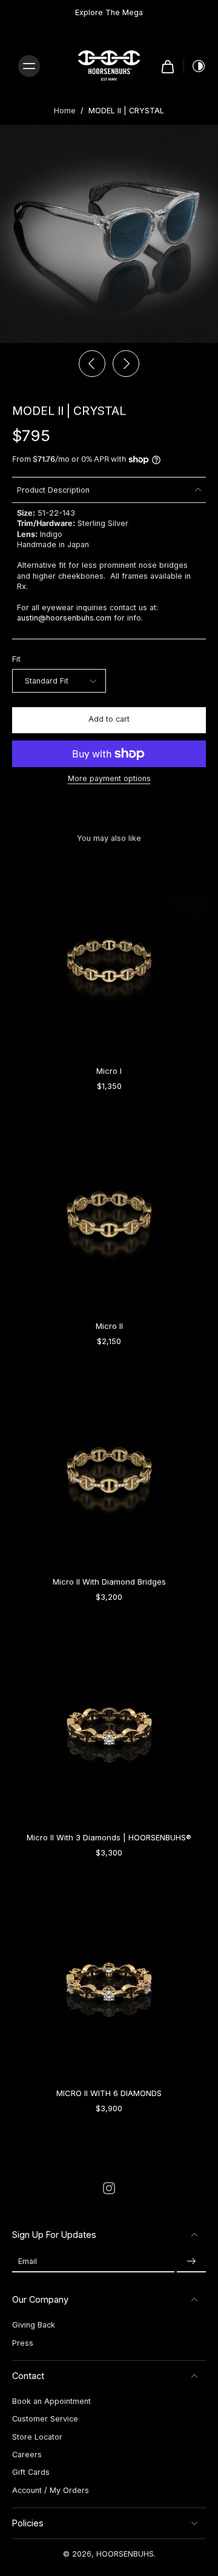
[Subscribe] (191, 2261)
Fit (16, 659)
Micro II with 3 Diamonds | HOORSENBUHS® (109, 1837)
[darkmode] (195, 66)
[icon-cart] (168, 66)
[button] (109, 720)
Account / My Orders (51, 2490)
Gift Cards (31, 2472)
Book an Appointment (51, 2401)
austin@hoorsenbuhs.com (64, 618)
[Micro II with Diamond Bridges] (109, 1468)
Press (23, 2343)
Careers (27, 2455)
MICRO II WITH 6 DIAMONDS (109, 2093)
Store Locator (37, 2437)
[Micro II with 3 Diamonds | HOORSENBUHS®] (109, 1723)
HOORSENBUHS (125, 2554)
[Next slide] (126, 364)
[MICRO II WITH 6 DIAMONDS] (109, 1979)
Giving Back (34, 2325)
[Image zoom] (109, 234)
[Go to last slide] (92, 364)
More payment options (109, 779)
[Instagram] (109, 2188)
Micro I (109, 1071)
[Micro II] (109, 1212)
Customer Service (45, 2419)
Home (65, 111)
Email (28, 2261)
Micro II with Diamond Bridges (109, 1582)
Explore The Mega (109, 12)
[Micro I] (109, 957)
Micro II (109, 1326)
